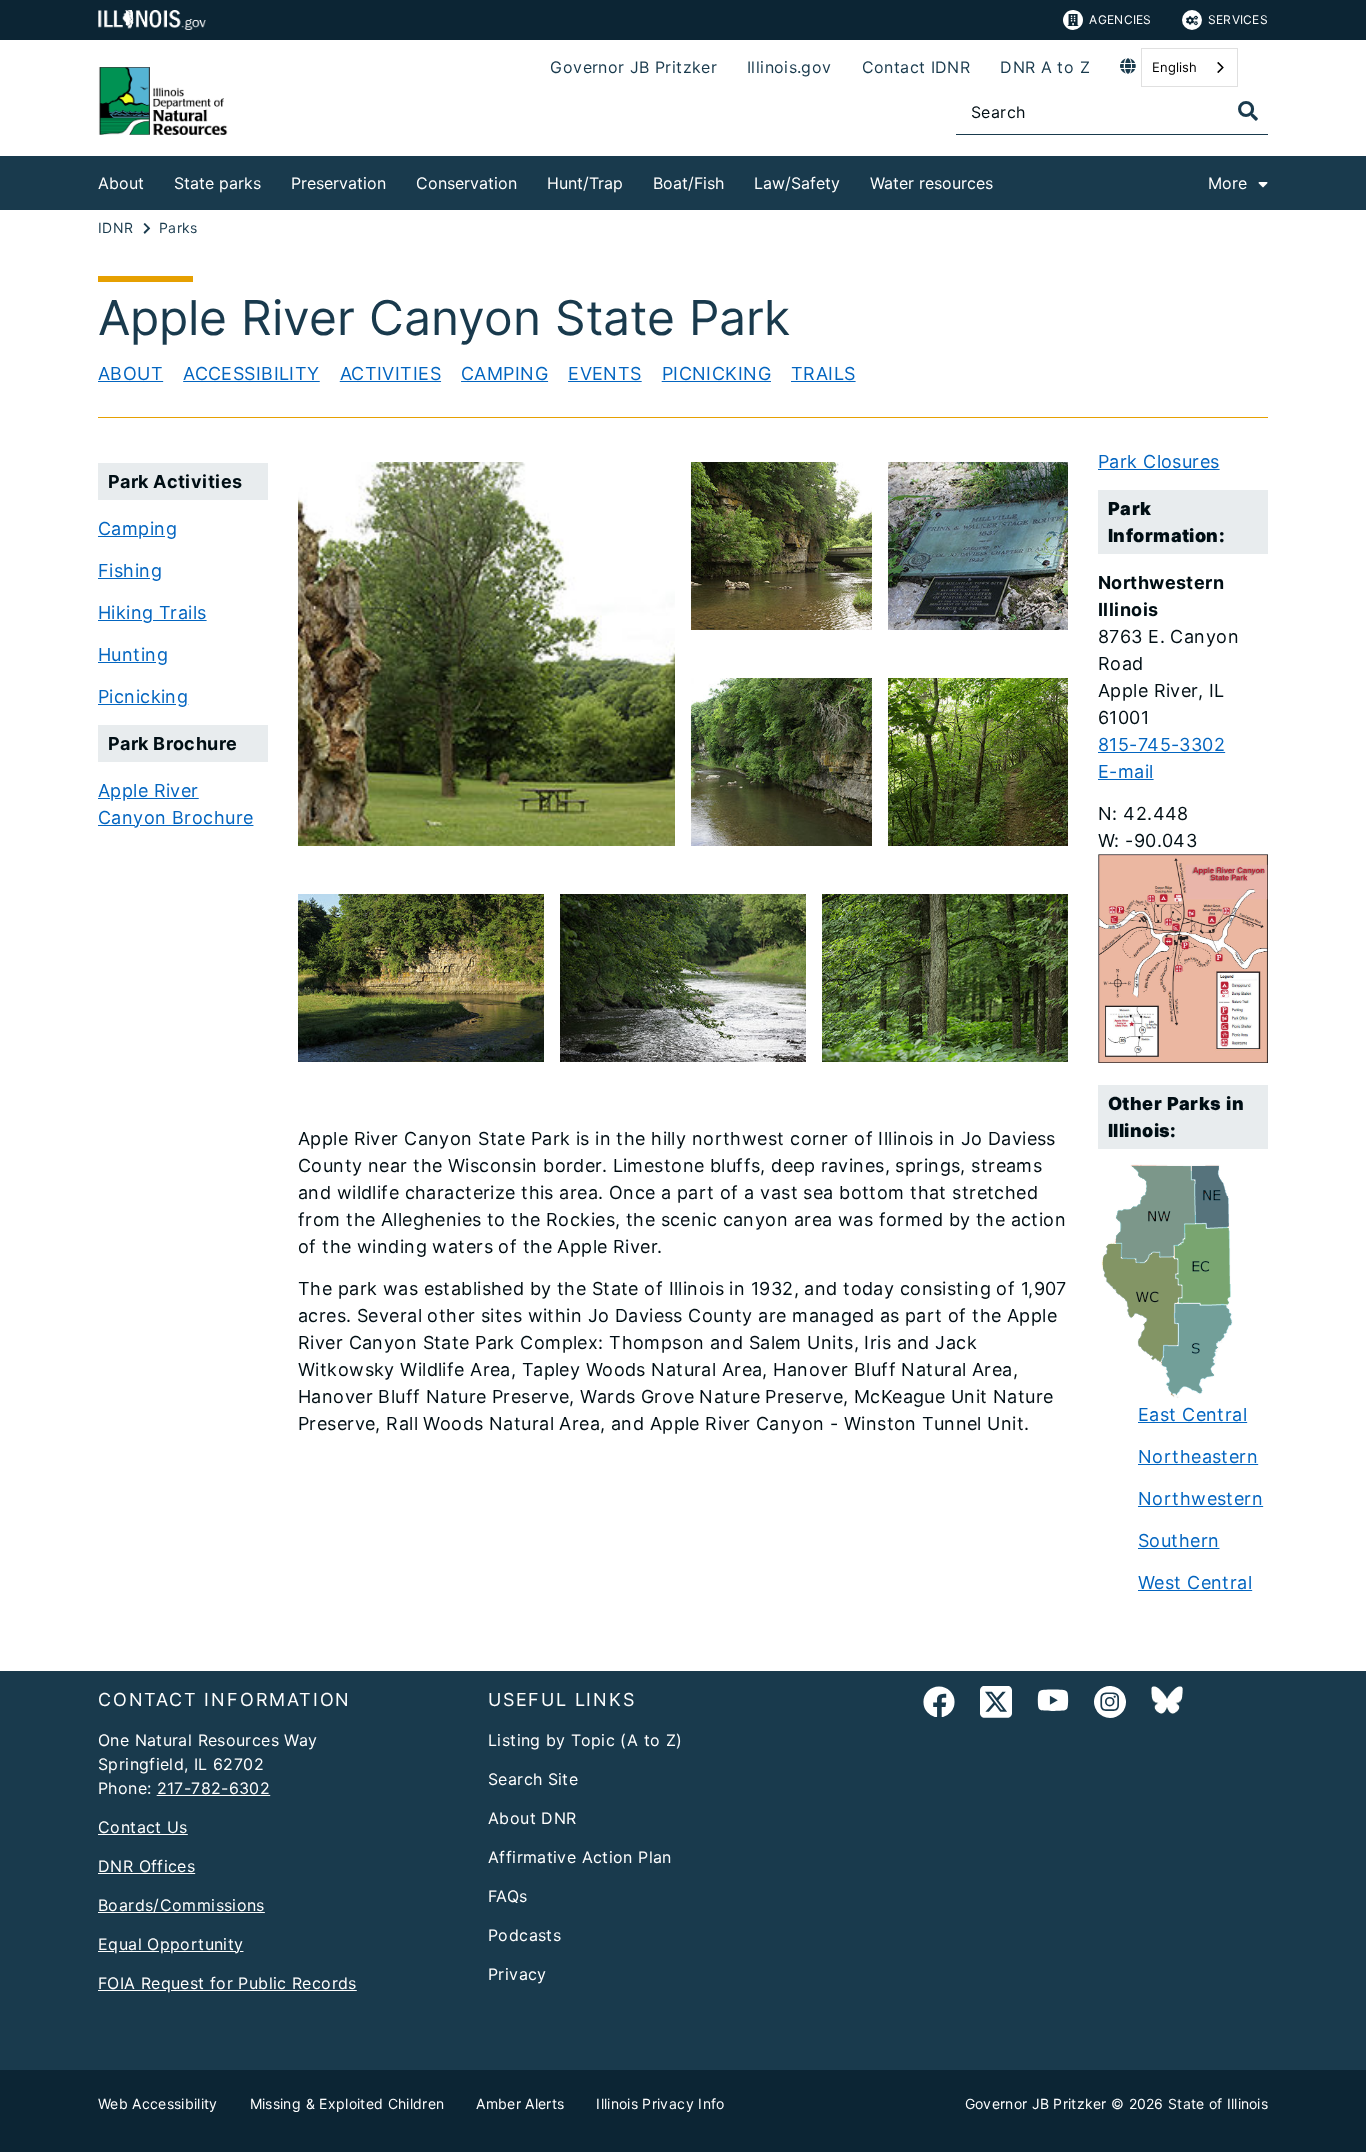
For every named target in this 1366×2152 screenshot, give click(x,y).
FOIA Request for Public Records (227, 1983)
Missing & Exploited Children (347, 2103)
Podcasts (524, 1935)
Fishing (130, 570)
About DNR (532, 1818)
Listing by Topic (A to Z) (585, 1740)
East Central (1192, 1414)
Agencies (1120, 19)
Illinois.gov (789, 67)
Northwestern (1200, 1498)
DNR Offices (146, 1866)
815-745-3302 (1161, 744)
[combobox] (1189, 67)
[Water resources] (1008, 179)
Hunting (133, 654)
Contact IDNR (916, 67)
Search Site (533, 1779)
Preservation (338, 183)
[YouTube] (1053, 1705)
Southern (1178, 1540)
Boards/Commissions (181, 1905)
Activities (390, 373)
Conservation (466, 183)
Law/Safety (797, 183)
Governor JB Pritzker (633, 67)
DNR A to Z (1045, 67)
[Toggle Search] (1248, 111)
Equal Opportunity (170, 1944)
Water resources (931, 183)
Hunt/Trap (585, 183)
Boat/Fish (688, 183)
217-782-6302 (214, 1788)
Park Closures (1159, 461)
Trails (823, 373)
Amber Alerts (520, 2103)
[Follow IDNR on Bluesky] (1167, 1705)
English (1174, 67)
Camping (504, 373)
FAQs (508, 1896)
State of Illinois (1218, 2103)
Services (1238, 19)
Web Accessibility (158, 2103)
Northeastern (1198, 1456)
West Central (1195, 1582)
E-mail (1126, 771)
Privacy (517, 1974)
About (121, 183)
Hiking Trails (152, 612)
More (1227, 183)
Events (605, 373)
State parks (217, 183)
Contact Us (143, 1827)
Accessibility (251, 373)
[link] (939, 1705)
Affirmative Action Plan (580, 1857)
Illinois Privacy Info (660, 2103)
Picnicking (716, 373)
